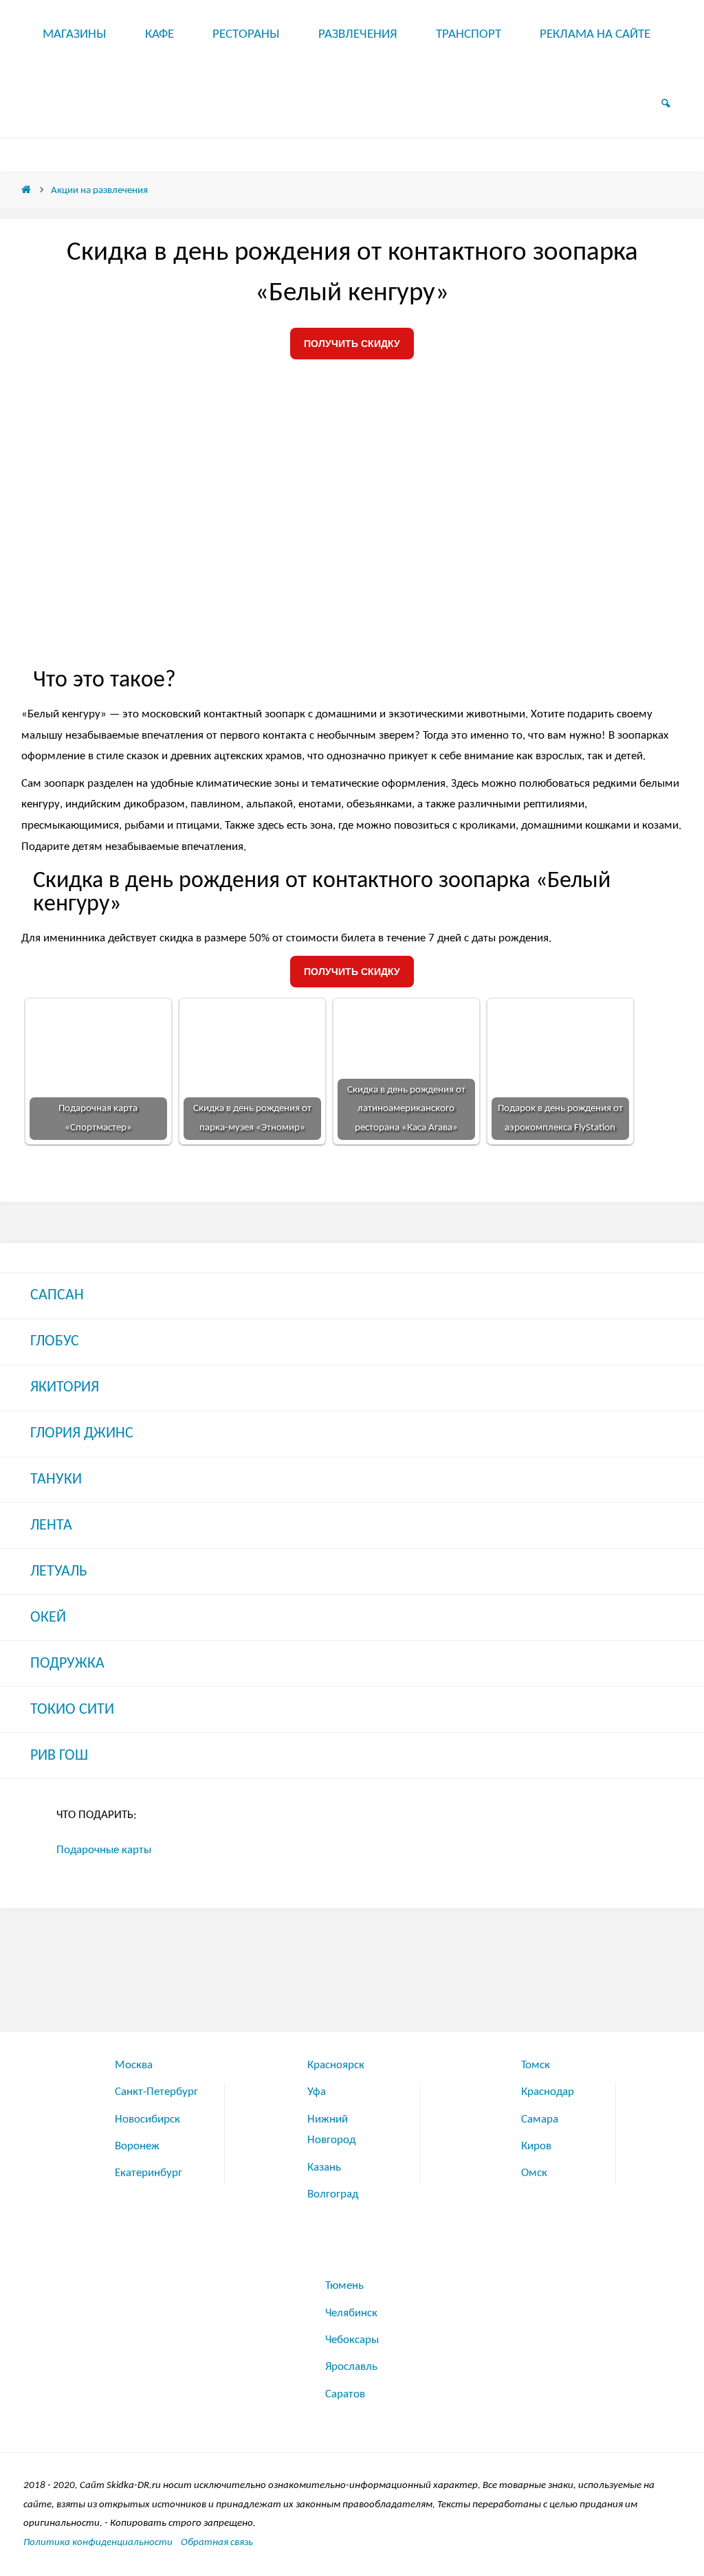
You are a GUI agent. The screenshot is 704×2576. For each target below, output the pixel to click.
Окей (48, 1618)
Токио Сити (72, 1710)
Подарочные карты (104, 1850)
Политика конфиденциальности (98, 2542)
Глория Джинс (82, 1434)
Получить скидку (352, 344)
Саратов (345, 2394)
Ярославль (351, 2367)
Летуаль (59, 1572)
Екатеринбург (148, 2173)
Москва (134, 2065)
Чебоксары (352, 2340)
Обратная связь (217, 2542)
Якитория (65, 1388)
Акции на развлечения (99, 190)
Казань (324, 2168)
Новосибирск (147, 2119)
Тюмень (344, 2286)
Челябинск (351, 2313)
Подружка (67, 1664)
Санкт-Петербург (156, 2092)
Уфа (317, 2092)
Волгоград (333, 2194)
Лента (51, 1526)
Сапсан (57, 1296)
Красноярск (336, 2065)
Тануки (56, 1480)
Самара (540, 2119)
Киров (536, 2146)
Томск (536, 2065)
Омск (534, 2173)
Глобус (55, 1342)
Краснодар (548, 2092)
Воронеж (137, 2146)
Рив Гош (59, 1756)
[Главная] (26, 190)
